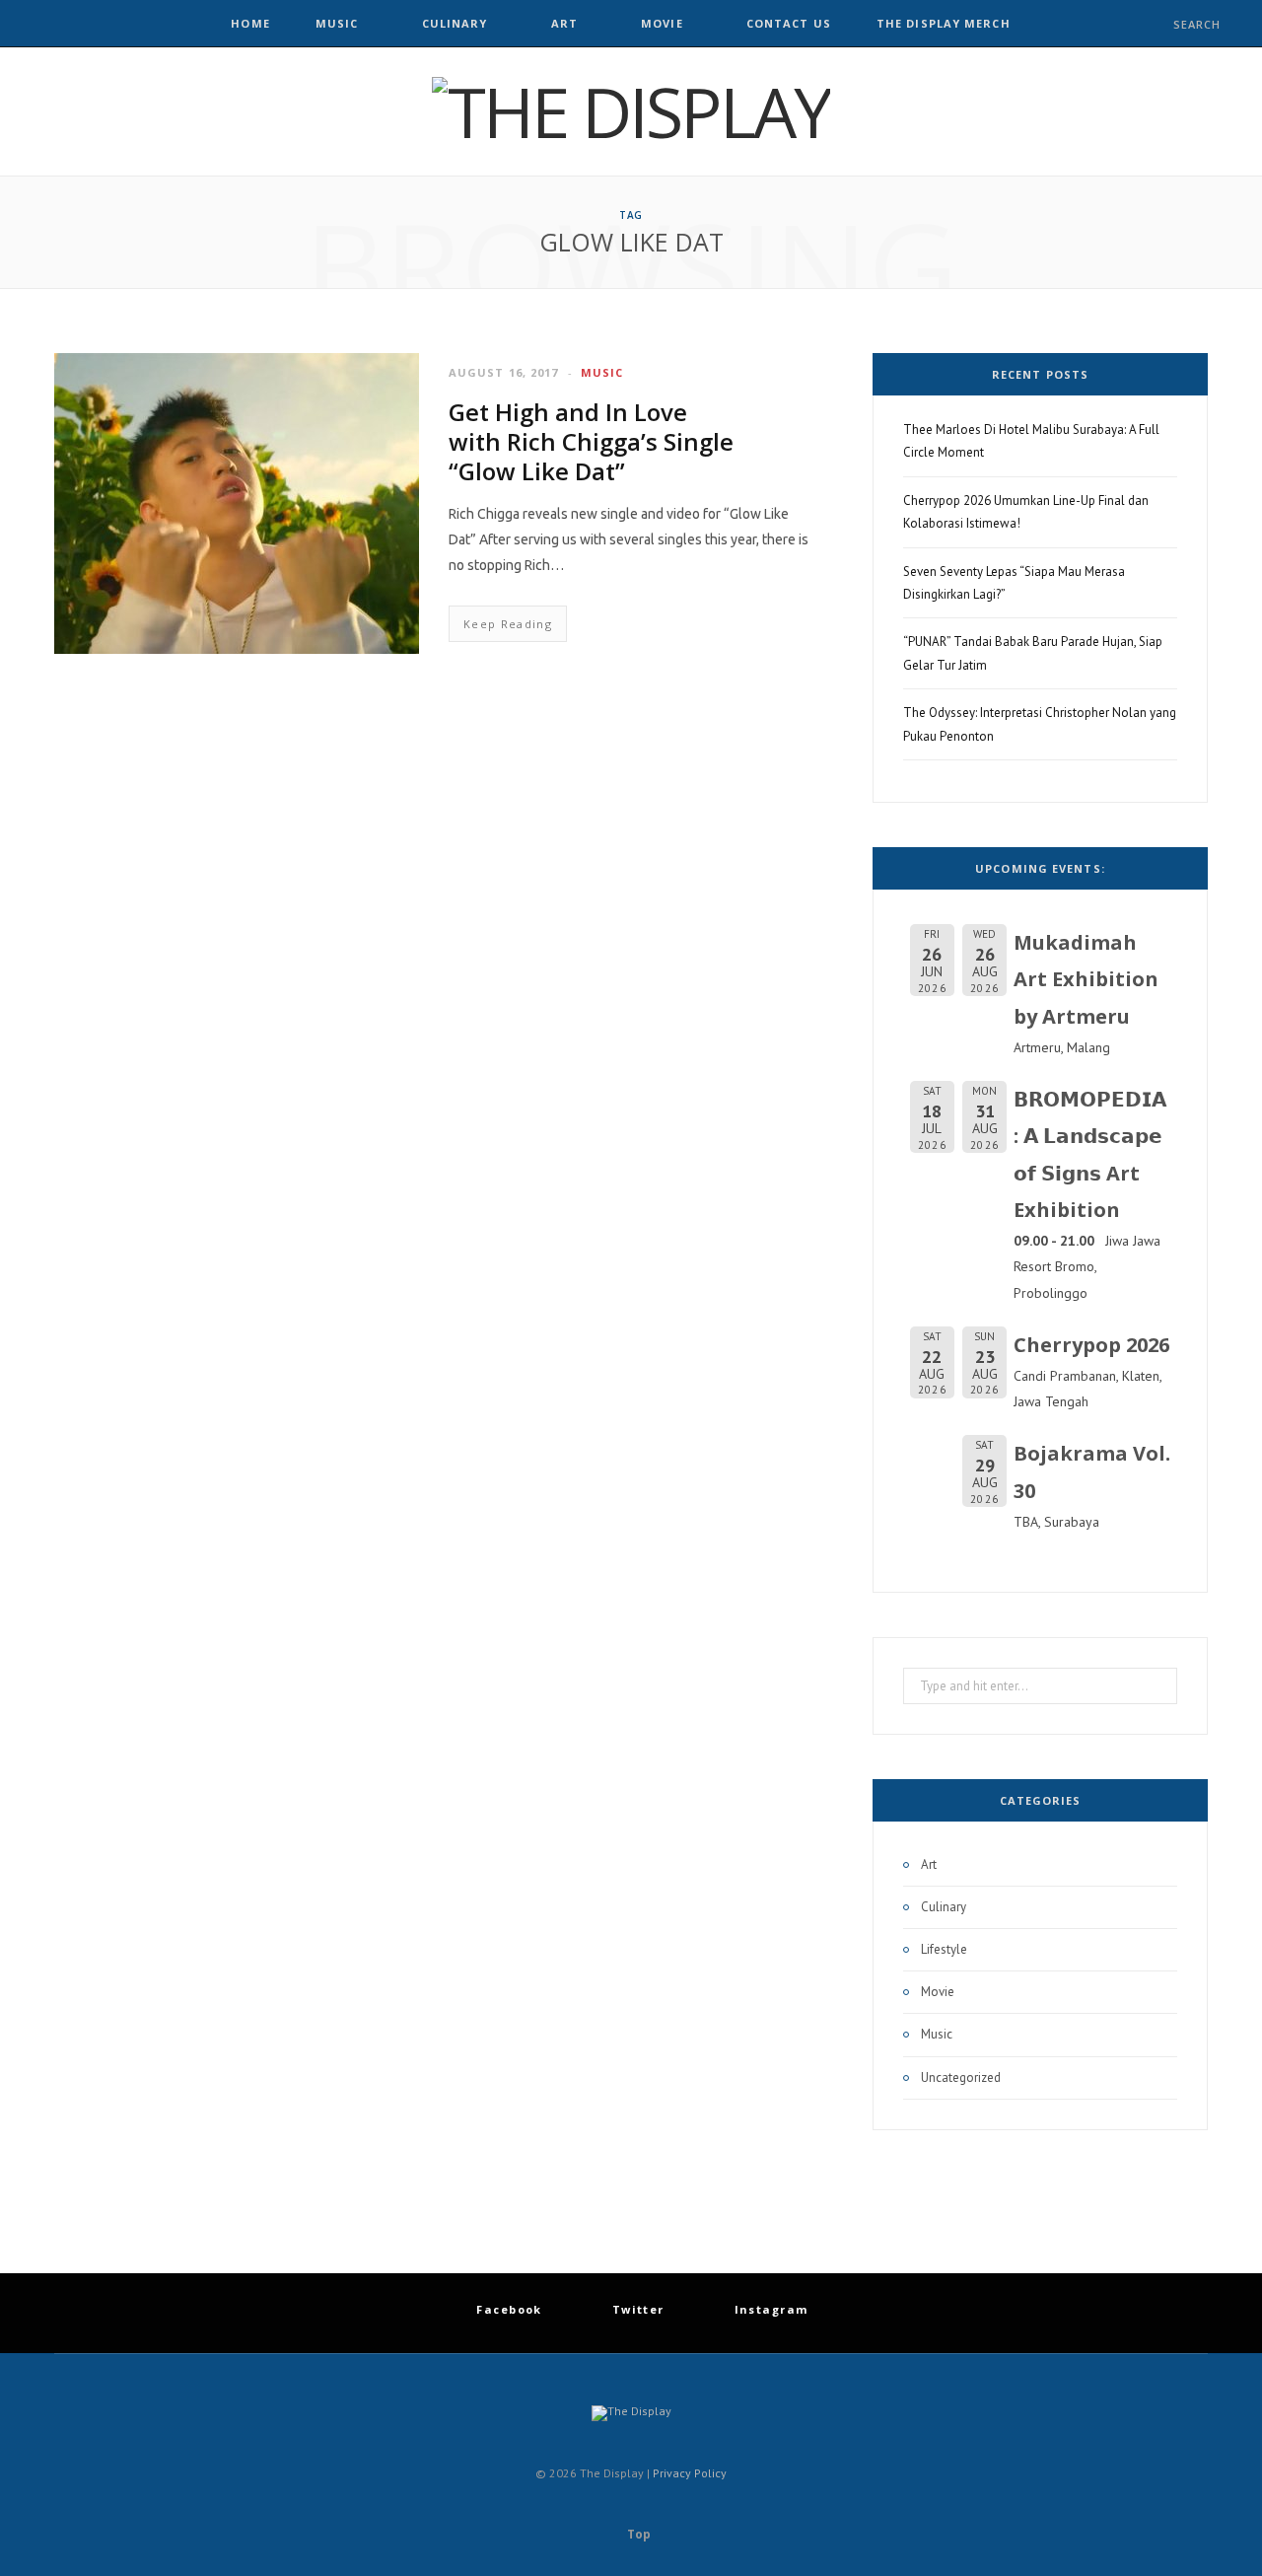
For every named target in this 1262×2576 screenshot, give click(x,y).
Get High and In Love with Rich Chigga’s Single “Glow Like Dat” (591, 441)
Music (337, 23)
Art (564, 23)
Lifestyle (944, 1949)
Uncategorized (961, 2077)
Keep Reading (508, 624)
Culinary (455, 23)
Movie (662, 23)
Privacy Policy (690, 2473)
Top (637, 2534)
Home (250, 23)
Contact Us (789, 23)
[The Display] (631, 111)
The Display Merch (944, 23)
